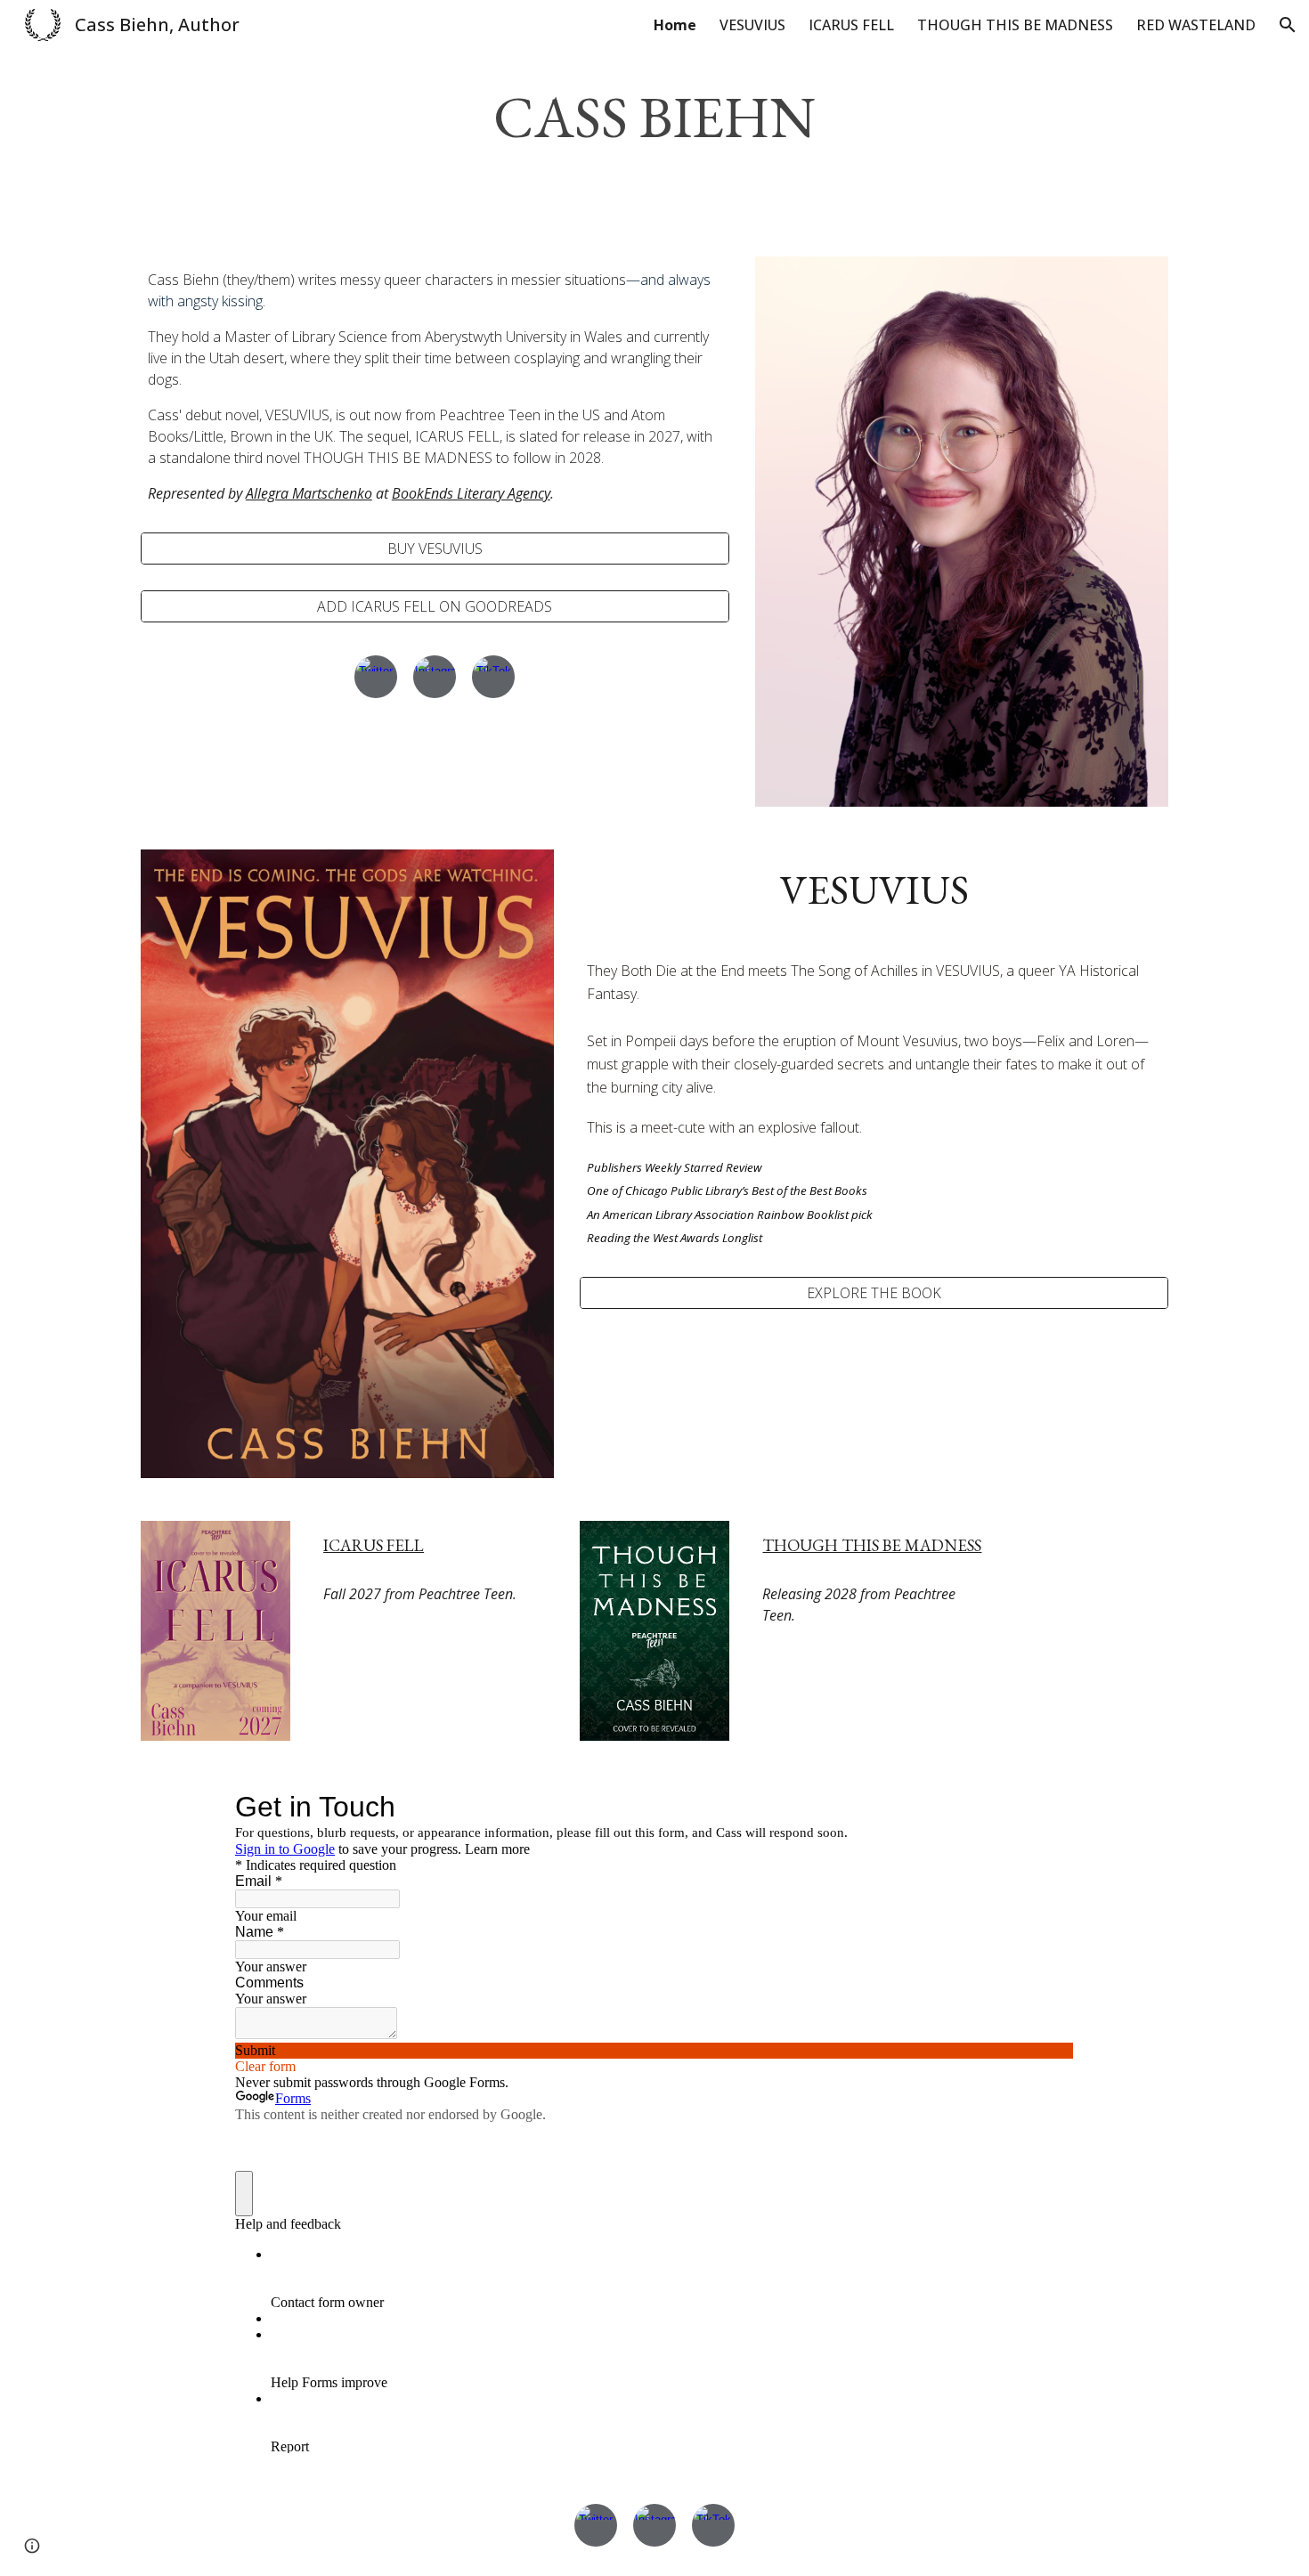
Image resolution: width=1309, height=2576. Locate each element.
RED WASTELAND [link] (1196, 25)
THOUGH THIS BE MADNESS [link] (1015, 25)
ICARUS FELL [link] (851, 25)
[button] (1288, 25)
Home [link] (675, 25)
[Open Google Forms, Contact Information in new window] (1047, 1807)
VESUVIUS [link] (752, 25)
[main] (654, 118)
